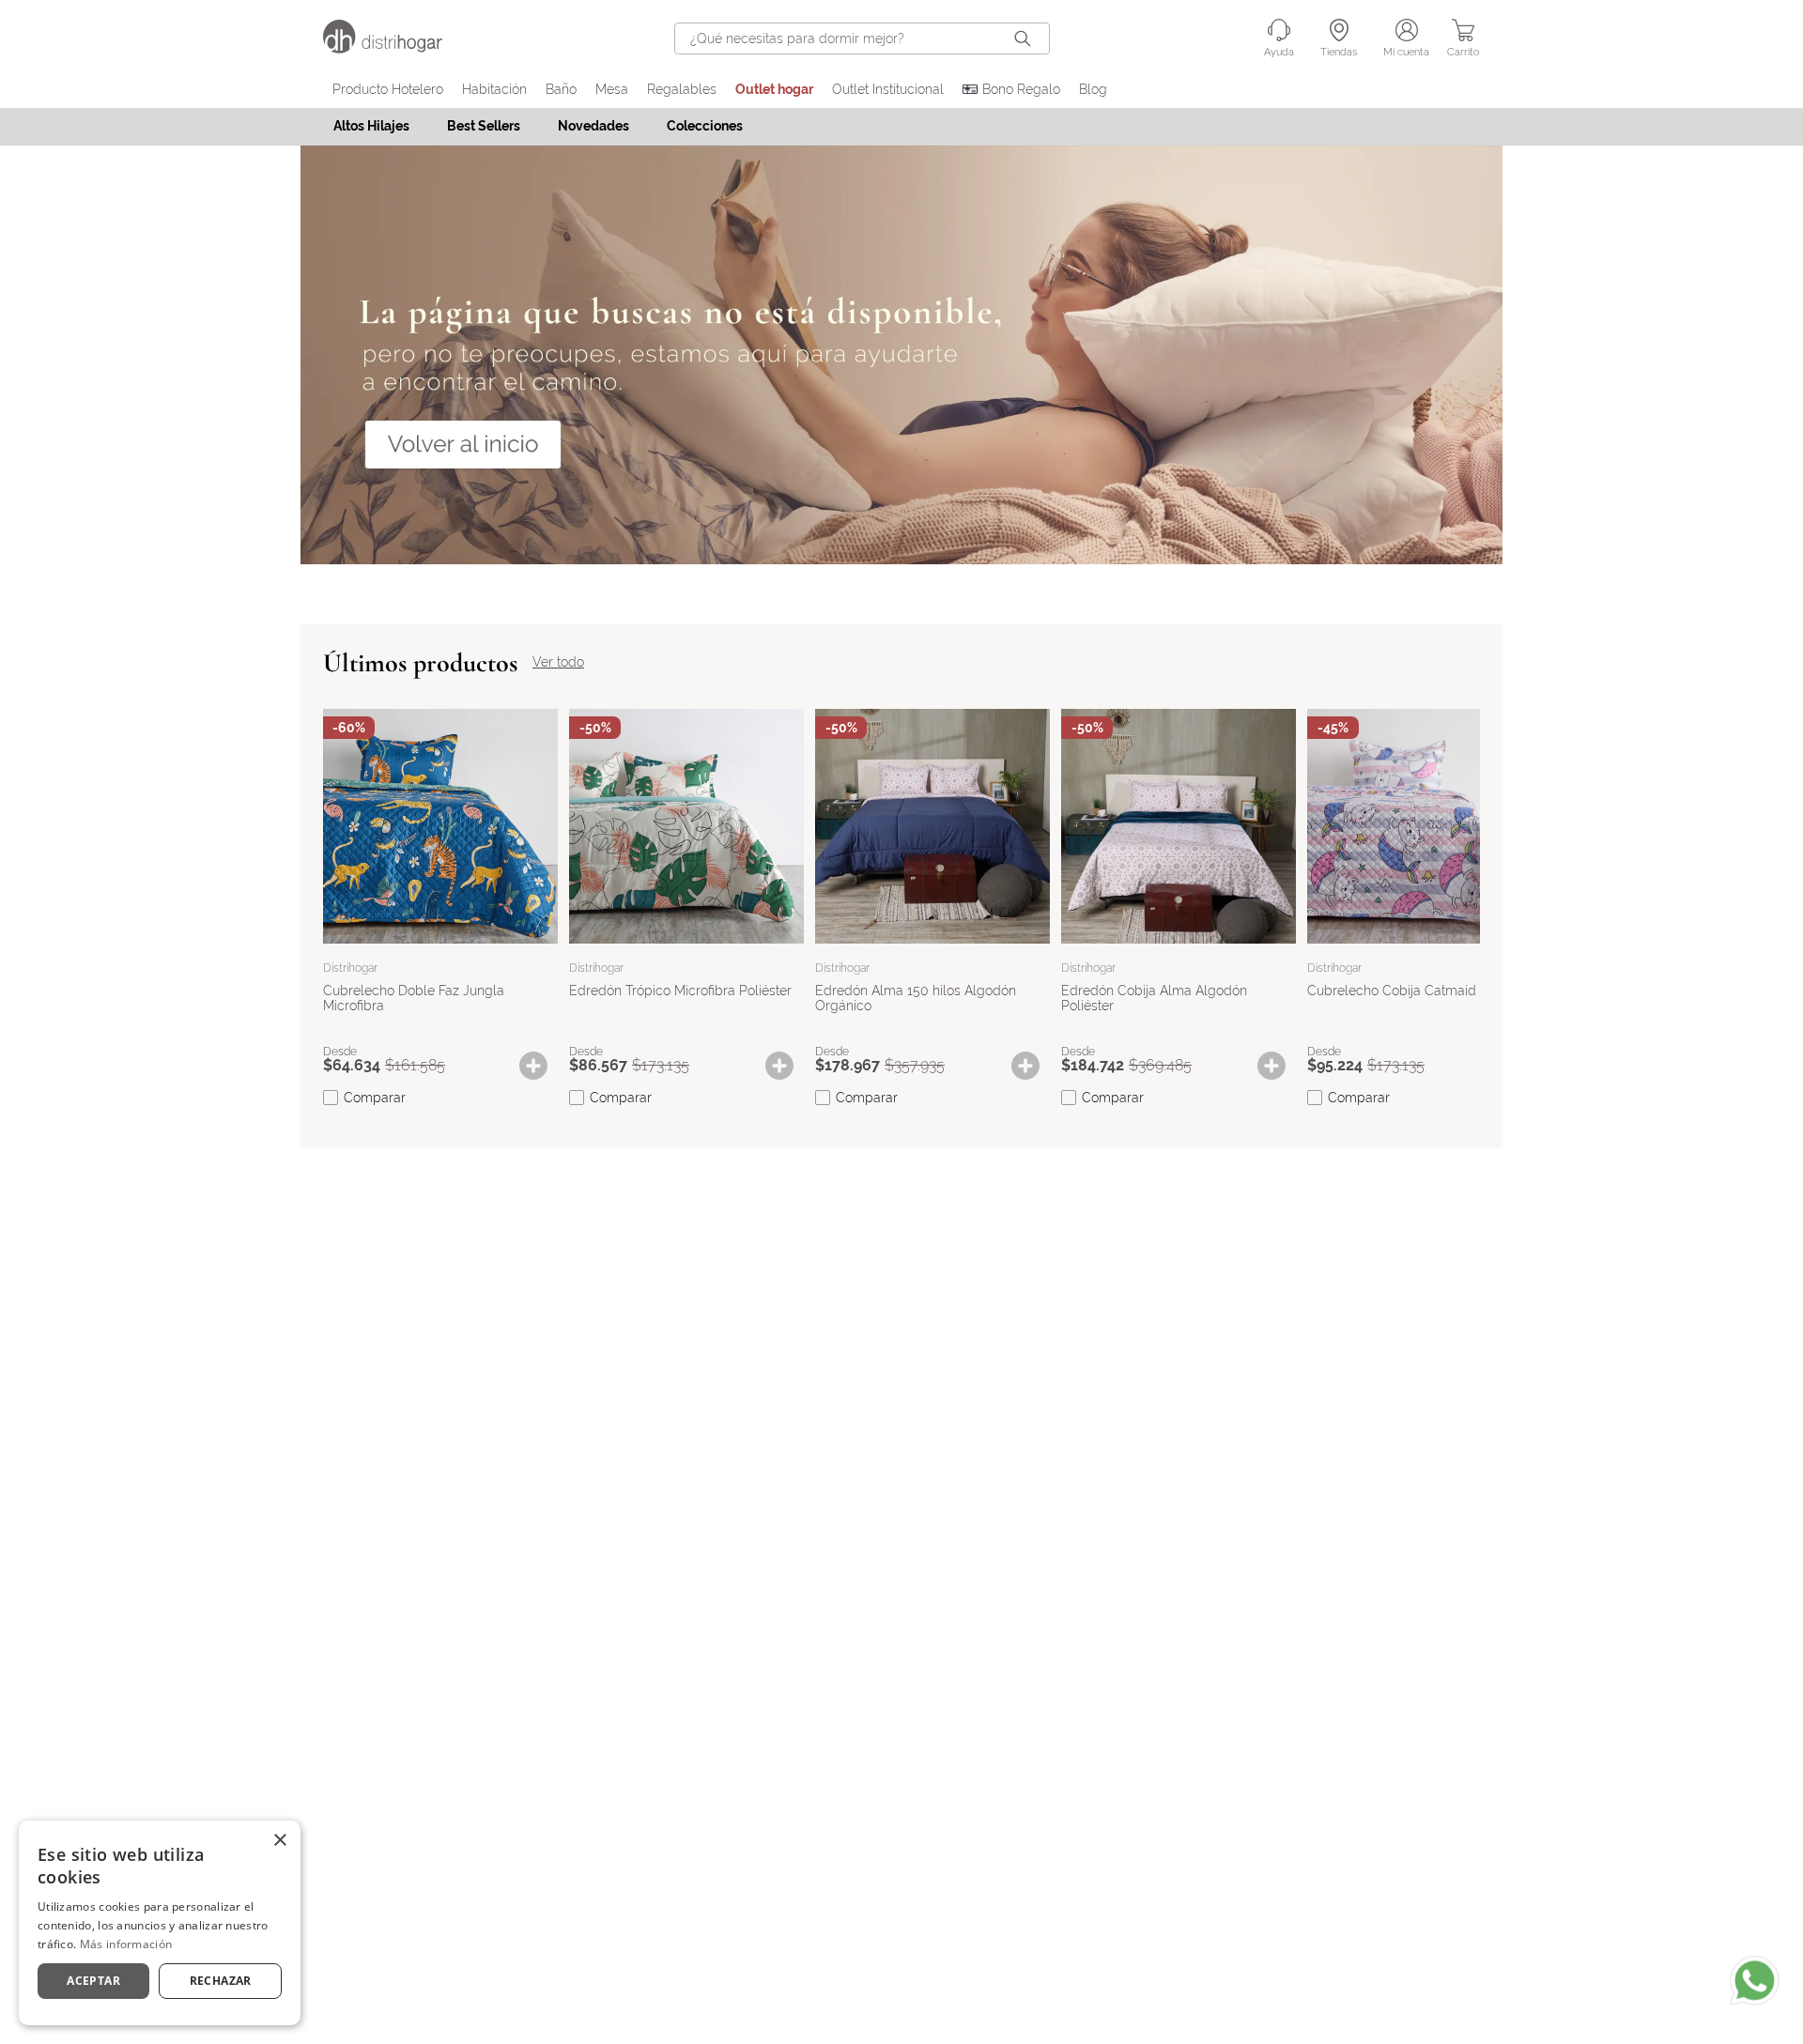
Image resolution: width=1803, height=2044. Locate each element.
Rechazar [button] (221, 1981)
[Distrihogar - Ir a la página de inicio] (394, 48)
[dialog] (160, 1923)
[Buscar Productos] (1026, 38)
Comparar (375, 1098)
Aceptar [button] (93, 1981)
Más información (126, 1944)
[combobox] (862, 38)
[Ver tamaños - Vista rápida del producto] (543, 1066)
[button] (543, 1066)
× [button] (279, 1841)
